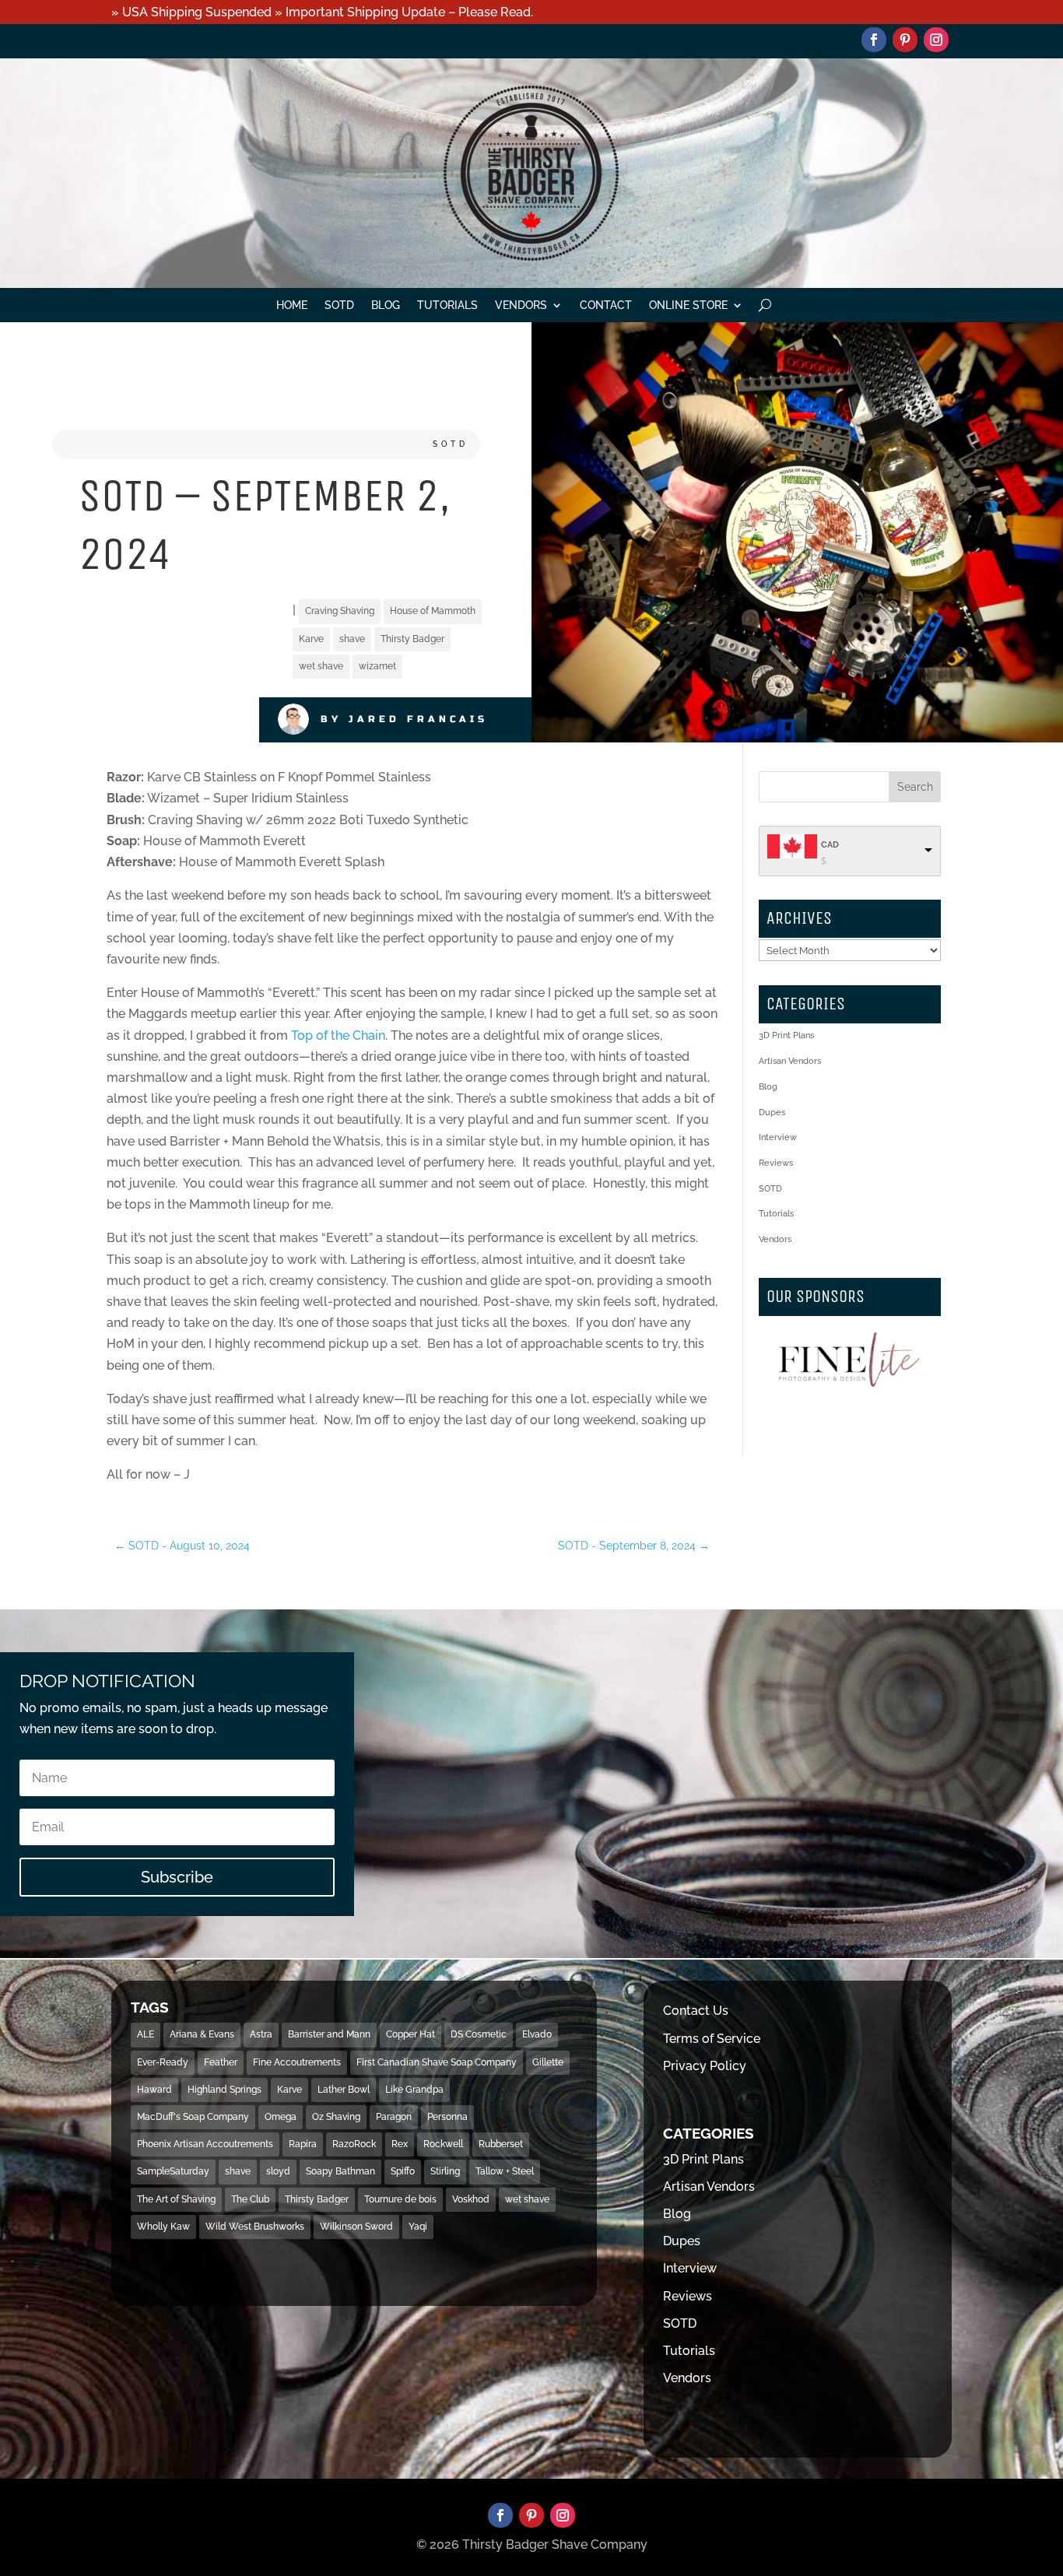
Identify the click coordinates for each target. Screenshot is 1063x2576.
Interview (778, 1137)
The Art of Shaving (176, 2199)
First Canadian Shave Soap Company (437, 2062)
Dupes (772, 1113)
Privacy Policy (705, 2066)
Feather (221, 2062)
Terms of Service (712, 2039)
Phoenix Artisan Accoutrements (205, 2144)
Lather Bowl (344, 2090)
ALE (146, 2034)
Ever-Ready (163, 2062)
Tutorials (447, 305)
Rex (400, 2144)
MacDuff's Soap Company (193, 2117)
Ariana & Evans (202, 2034)
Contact (606, 305)
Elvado (537, 2034)
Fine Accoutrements (297, 2062)
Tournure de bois (400, 2199)
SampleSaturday (173, 2171)
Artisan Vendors (790, 1061)
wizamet (377, 666)
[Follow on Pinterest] (905, 40)
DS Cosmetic (479, 2034)
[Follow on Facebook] (874, 40)
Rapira (303, 2144)
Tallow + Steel (505, 2171)
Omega (281, 2117)
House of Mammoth (433, 611)
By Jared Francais (404, 719)
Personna (447, 2117)
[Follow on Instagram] (936, 40)
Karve (311, 639)
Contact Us (696, 2011)
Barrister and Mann (329, 2034)
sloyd (278, 2171)
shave (352, 639)
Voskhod (471, 2199)
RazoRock (354, 2144)
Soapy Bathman (340, 2171)
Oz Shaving (336, 2117)
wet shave (321, 666)
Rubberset (501, 2144)
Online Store (688, 305)
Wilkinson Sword (356, 2227)
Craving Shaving (340, 611)
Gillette (548, 2062)
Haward (154, 2090)
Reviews (776, 1163)
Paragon (394, 2117)
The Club (250, 2199)
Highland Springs (225, 2090)
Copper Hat (410, 2034)
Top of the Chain (338, 1035)
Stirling (445, 2171)
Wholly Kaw (163, 2227)
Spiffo (403, 2171)
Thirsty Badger (412, 639)
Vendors (521, 305)
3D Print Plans (786, 1035)
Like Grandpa (414, 2090)
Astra (261, 2034)
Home (292, 305)
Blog (386, 305)
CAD (830, 845)
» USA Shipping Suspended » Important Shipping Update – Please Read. (322, 12)
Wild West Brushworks (255, 2227)
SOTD (339, 305)
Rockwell (443, 2144)
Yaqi (418, 2227)
